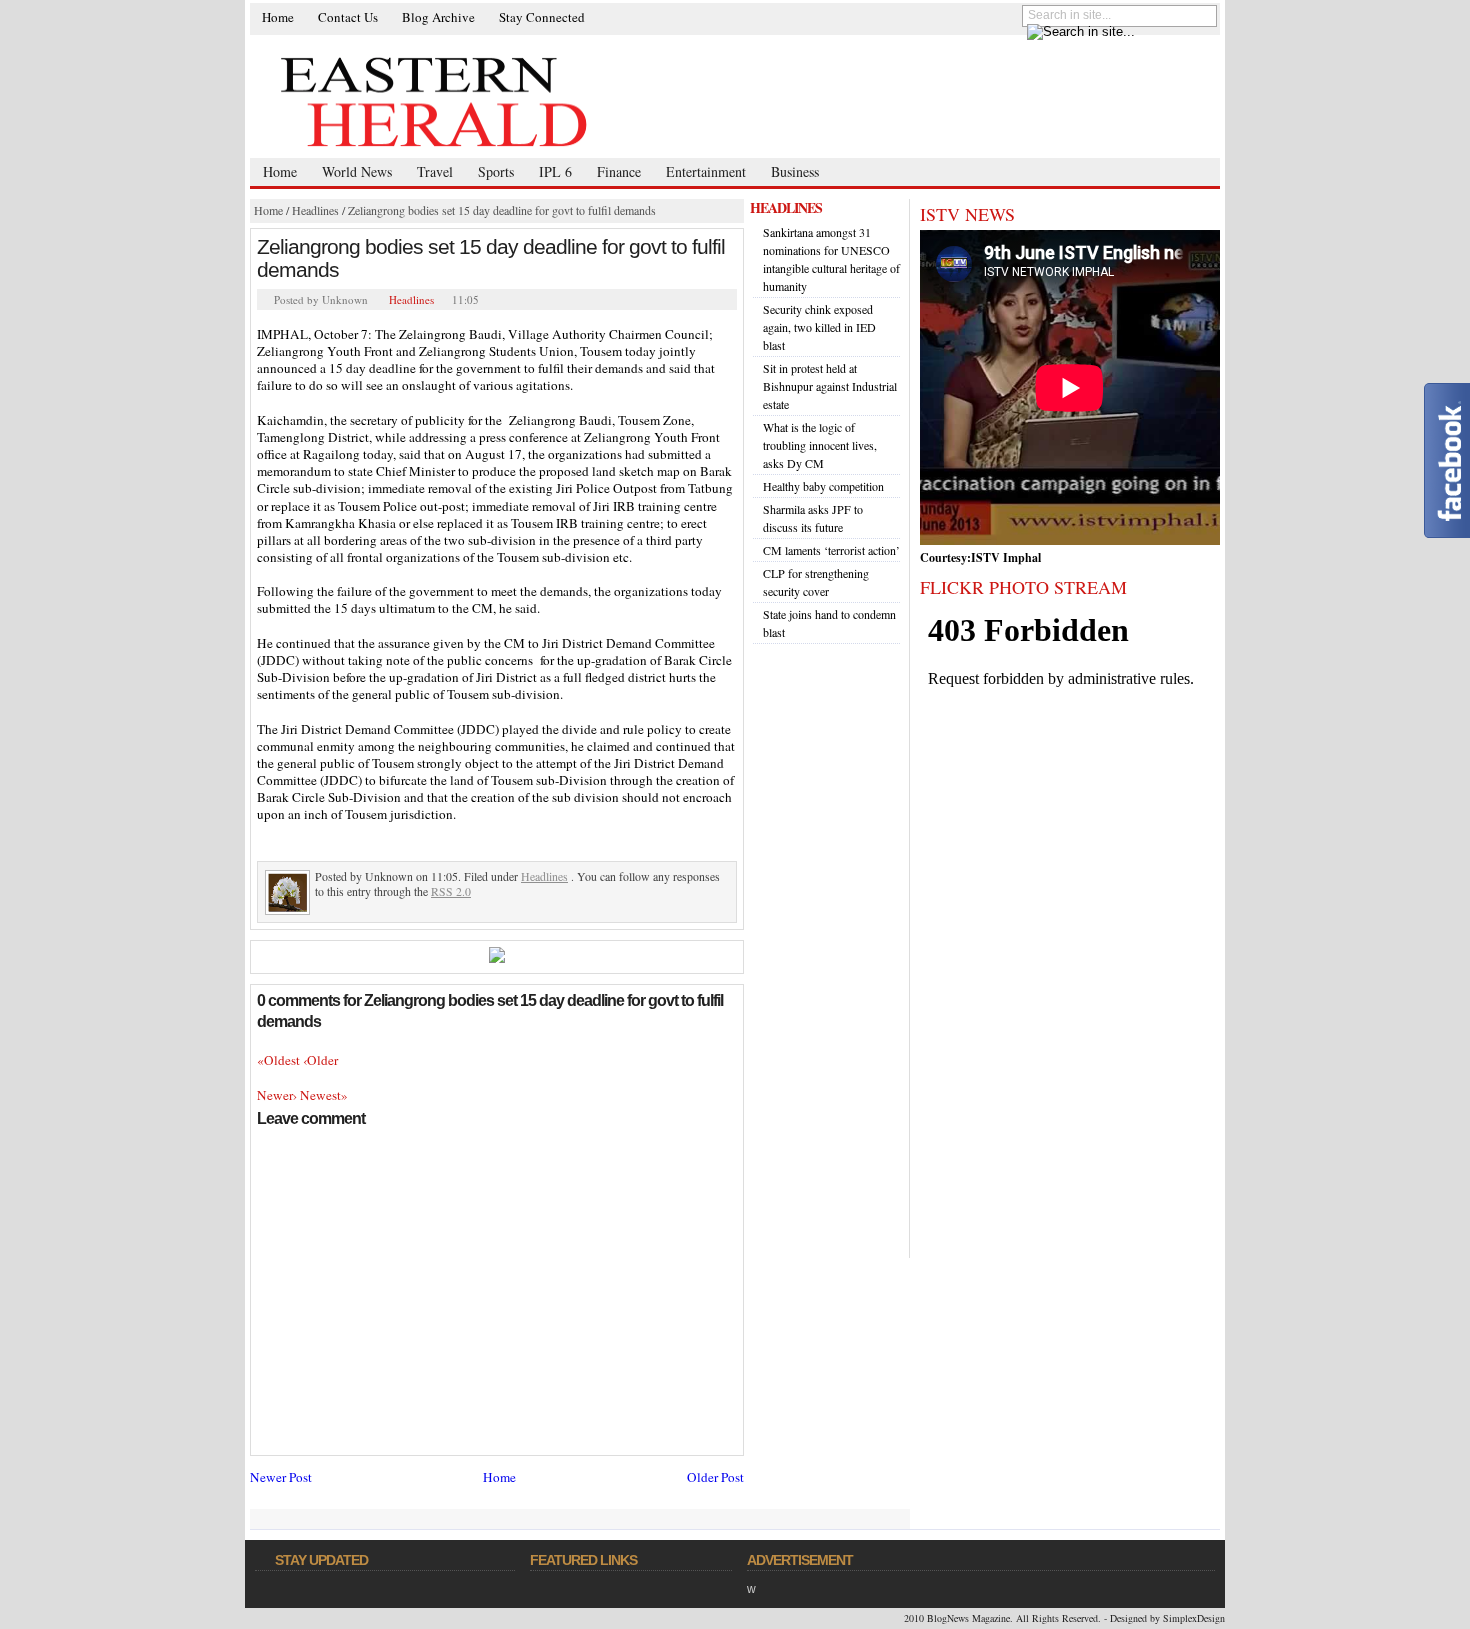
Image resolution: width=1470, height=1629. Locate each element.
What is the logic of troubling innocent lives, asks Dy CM (820, 445)
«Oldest (280, 1060)
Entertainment (706, 171)
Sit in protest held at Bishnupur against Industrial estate (830, 386)
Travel (435, 171)
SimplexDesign (1194, 1618)
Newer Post (281, 1477)
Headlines (315, 210)
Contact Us (348, 17)
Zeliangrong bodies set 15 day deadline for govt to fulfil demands (502, 210)
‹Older (320, 1060)
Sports (496, 171)
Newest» (324, 1095)
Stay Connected (542, 17)
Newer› (278, 1095)
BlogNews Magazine (968, 1618)
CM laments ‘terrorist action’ (831, 550)
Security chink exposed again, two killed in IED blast (819, 327)
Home (278, 17)
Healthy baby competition (823, 486)
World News (357, 171)
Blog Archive (438, 17)
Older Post (715, 1477)
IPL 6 (555, 171)
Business (795, 171)
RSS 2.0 (451, 891)
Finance (619, 171)
